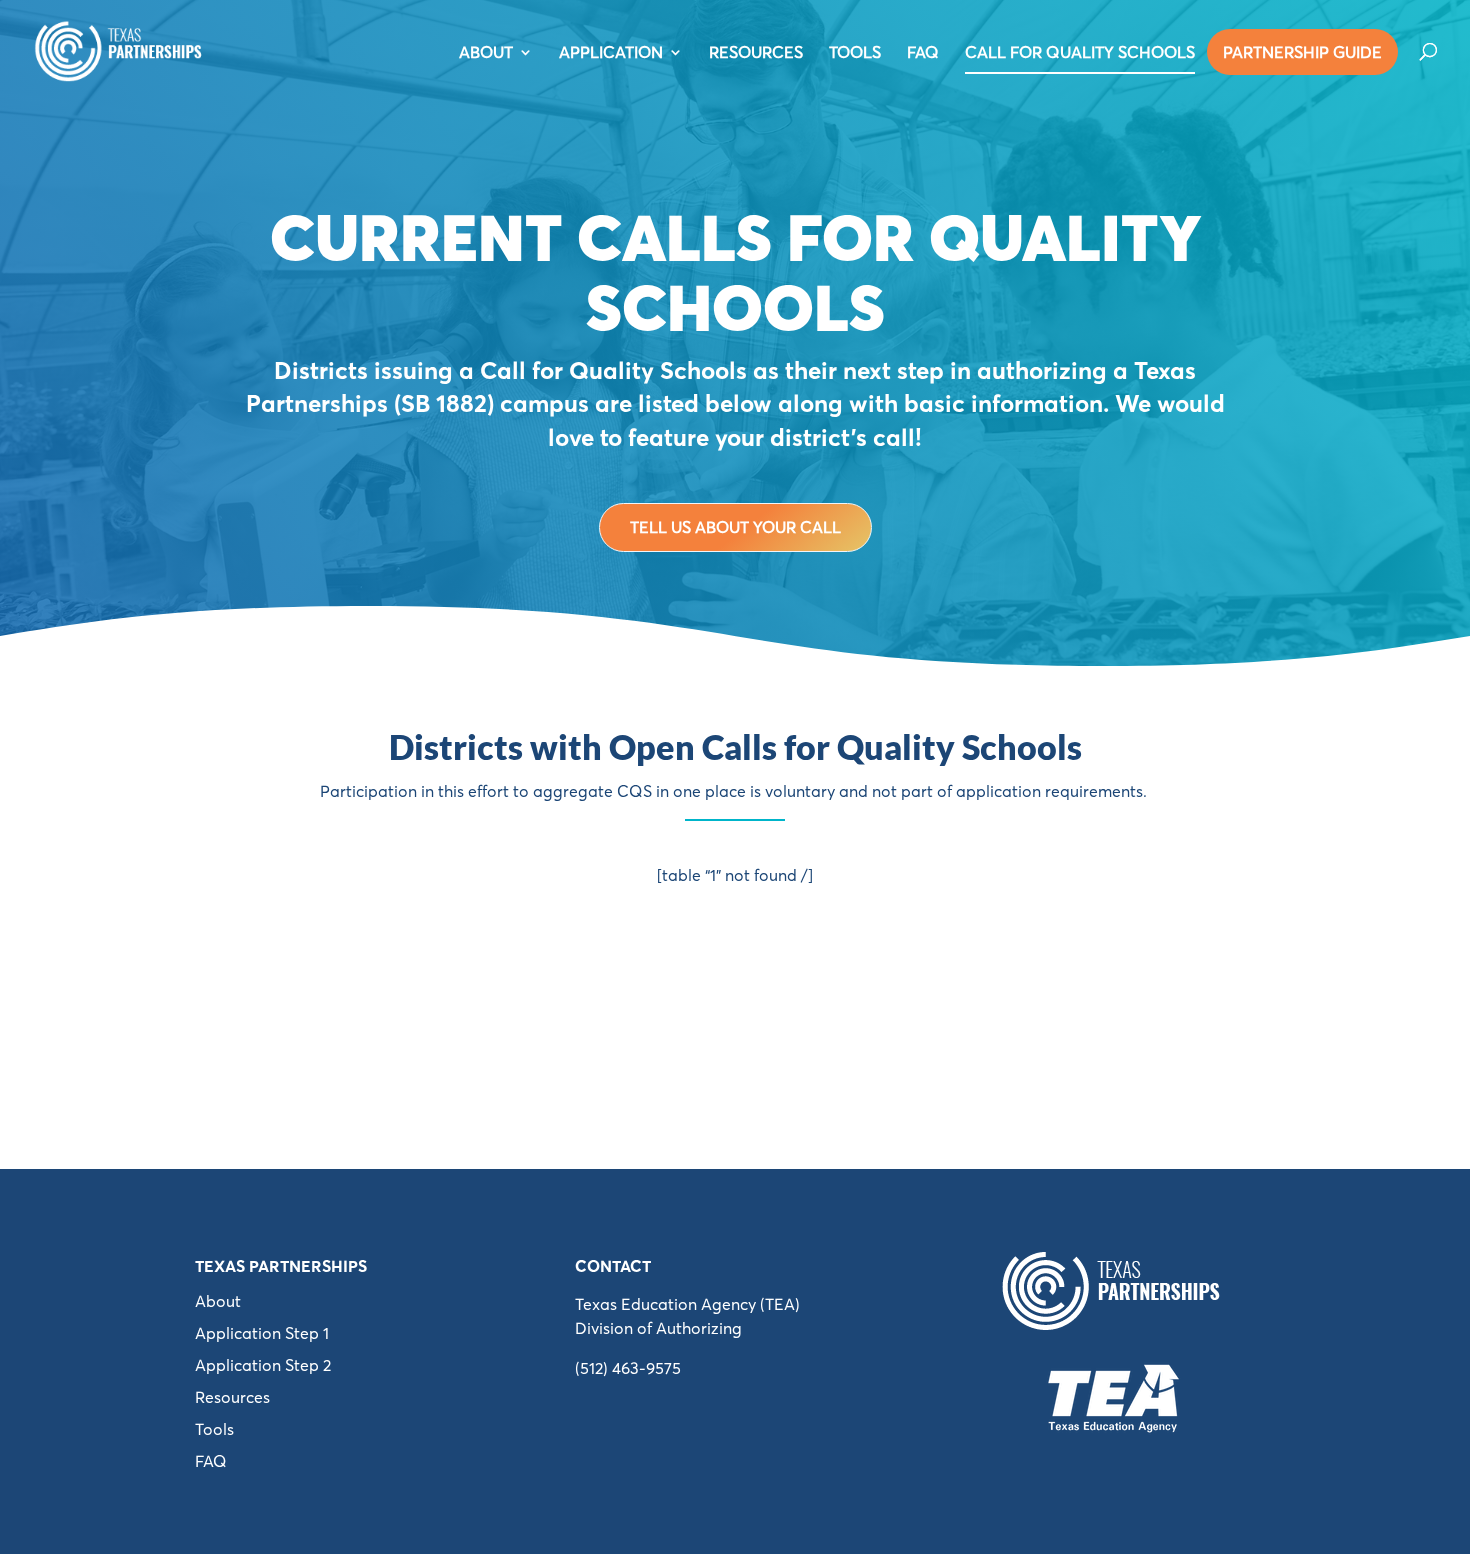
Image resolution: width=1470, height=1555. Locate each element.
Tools (214, 1429)
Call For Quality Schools (1080, 53)
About (218, 1301)
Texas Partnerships (281, 1266)
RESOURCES (756, 53)
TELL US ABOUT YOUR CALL (735, 527)
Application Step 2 (263, 1365)
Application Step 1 (262, 1333)
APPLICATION (611, 53)
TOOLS (855, 53)
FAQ (923, 53)
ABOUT (486, 53)
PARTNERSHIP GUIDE (1302, 52)
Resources (232, 1397)
